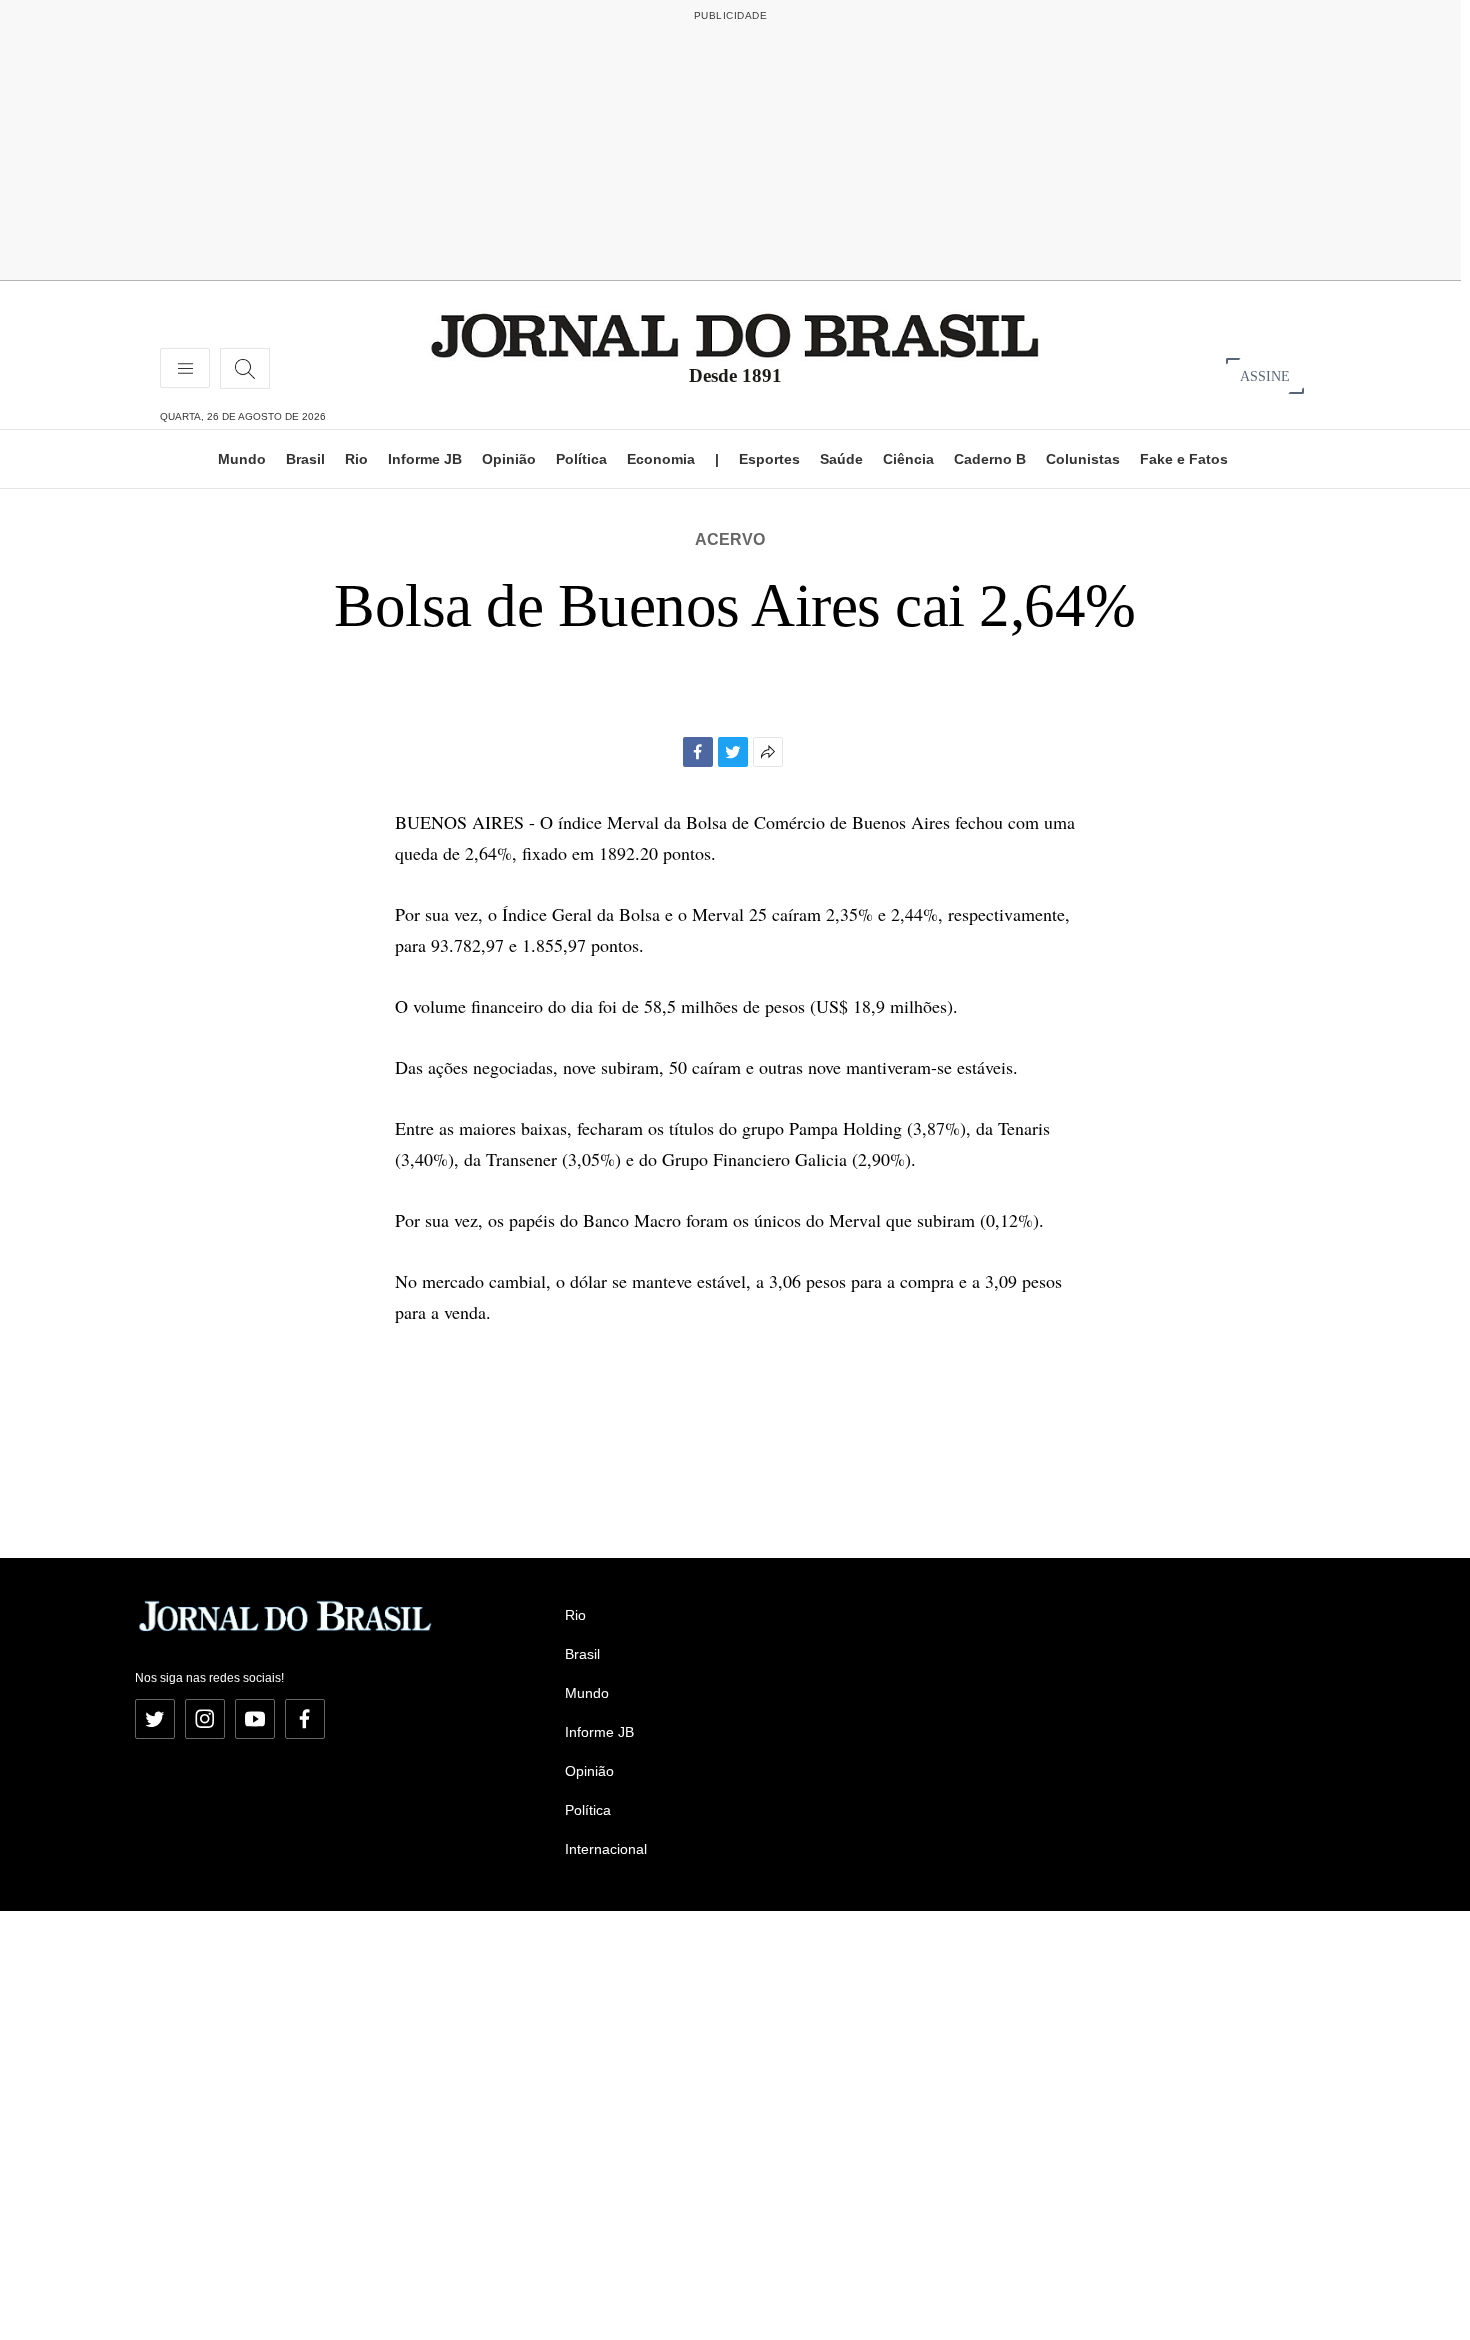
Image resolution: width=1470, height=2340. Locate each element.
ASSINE (1265, 375)
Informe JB (425, 459)
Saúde (841, 459)
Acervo (730, 539)
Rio (356, 459)
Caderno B (990, 459)
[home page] (735, 334)
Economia (661, 459)
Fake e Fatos (1184, 459)
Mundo (242, 459)
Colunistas (1083, 459)
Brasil (305, 459)
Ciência (908, 459)
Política (581, 459)
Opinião (509, 459)
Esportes (769, 459)
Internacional (606, 1849)
